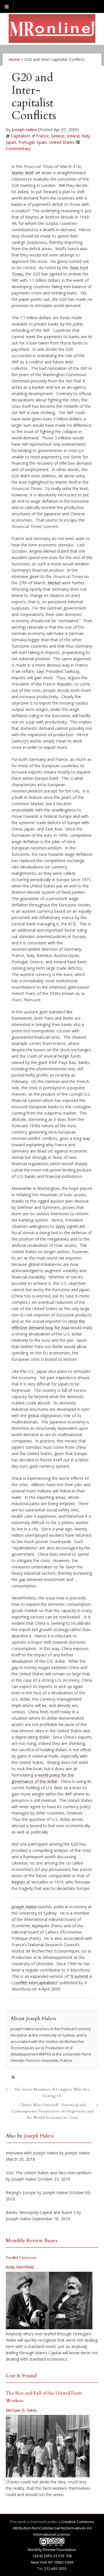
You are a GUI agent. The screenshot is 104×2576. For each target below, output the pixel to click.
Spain (42, 142)
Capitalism (21, 136)
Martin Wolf (23, 173)
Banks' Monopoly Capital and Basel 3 (41, 2212)
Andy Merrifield (20, 2267)
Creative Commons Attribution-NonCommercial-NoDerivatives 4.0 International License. (54, 2528)
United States (62, 142)
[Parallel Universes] (49, 2301)
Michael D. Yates (21, 2410)
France (42, 136)
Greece (58, 136)
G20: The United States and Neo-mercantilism (49, 2173)
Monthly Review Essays (32, 2241)
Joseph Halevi (24, 130)
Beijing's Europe (21, 2193)
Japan (11, 142)
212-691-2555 (55, 2569)
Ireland (73, 136)
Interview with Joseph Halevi (32, 2153)
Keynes (18, 1882)
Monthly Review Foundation (52, 2550)
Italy (86, 136)
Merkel (54, 583)
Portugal (26, 142)
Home (14, 59)
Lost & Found (21, 2376)
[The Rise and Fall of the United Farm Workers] (48, 2446)
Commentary (18, 149)
